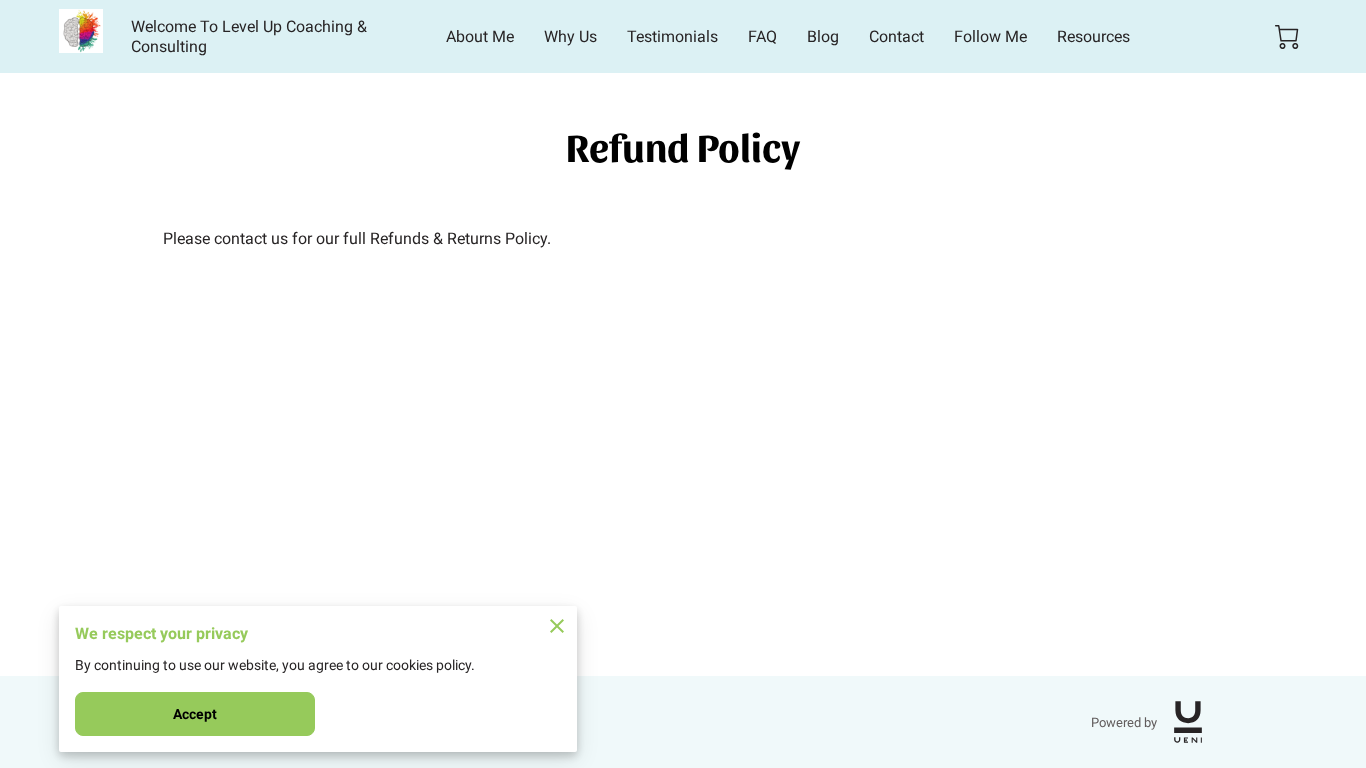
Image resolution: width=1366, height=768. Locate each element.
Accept (195, 714)
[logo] (1188, 722)
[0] (1287, 37)
